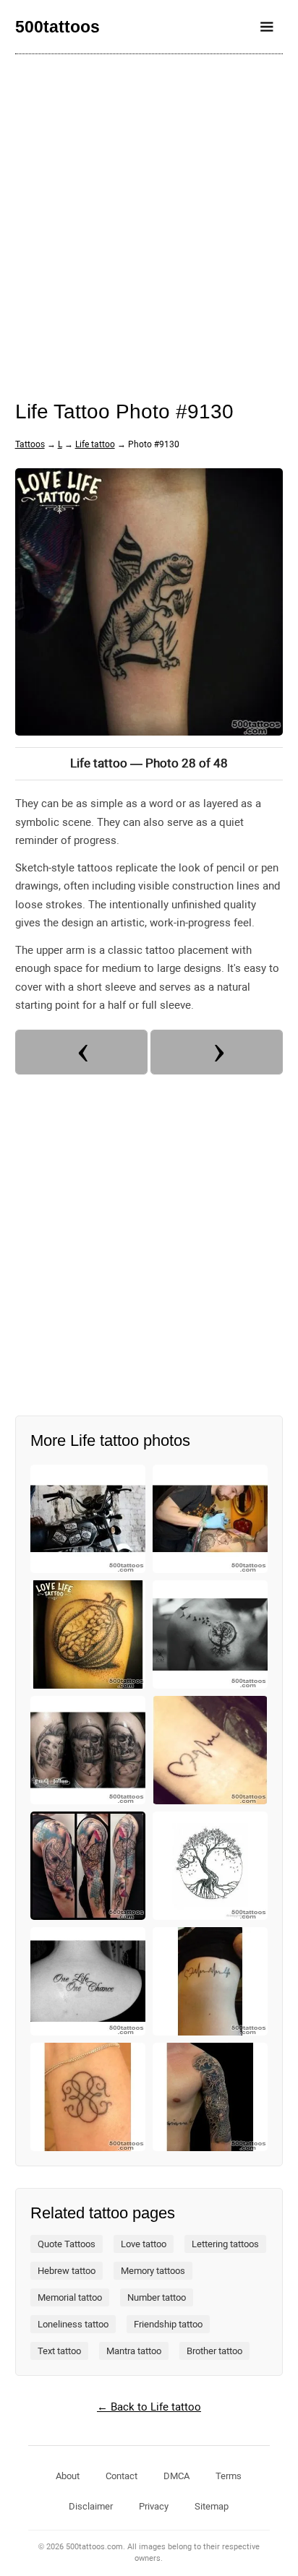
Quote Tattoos (67, 2244)
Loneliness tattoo (73, 2324)
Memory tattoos (153, 2271)
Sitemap (212, 2506)
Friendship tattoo (168, 2324)
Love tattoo (144, 2244)
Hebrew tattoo (67, 2271)
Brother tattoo (214, 2351)
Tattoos (30, 444)
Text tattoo (59, 2351)
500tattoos (58, 27)
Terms (229, 2476)
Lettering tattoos (225, 2244)
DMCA (176, 2476)
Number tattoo (157, 2297)
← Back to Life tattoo (149, 2407)
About (68, 2476)
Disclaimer (91, 2506)
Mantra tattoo (134, 2351)
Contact (122, 2476)
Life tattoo (95, 444)
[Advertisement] (149, 217)
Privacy (154, 2506)
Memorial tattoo (70, 2297)
